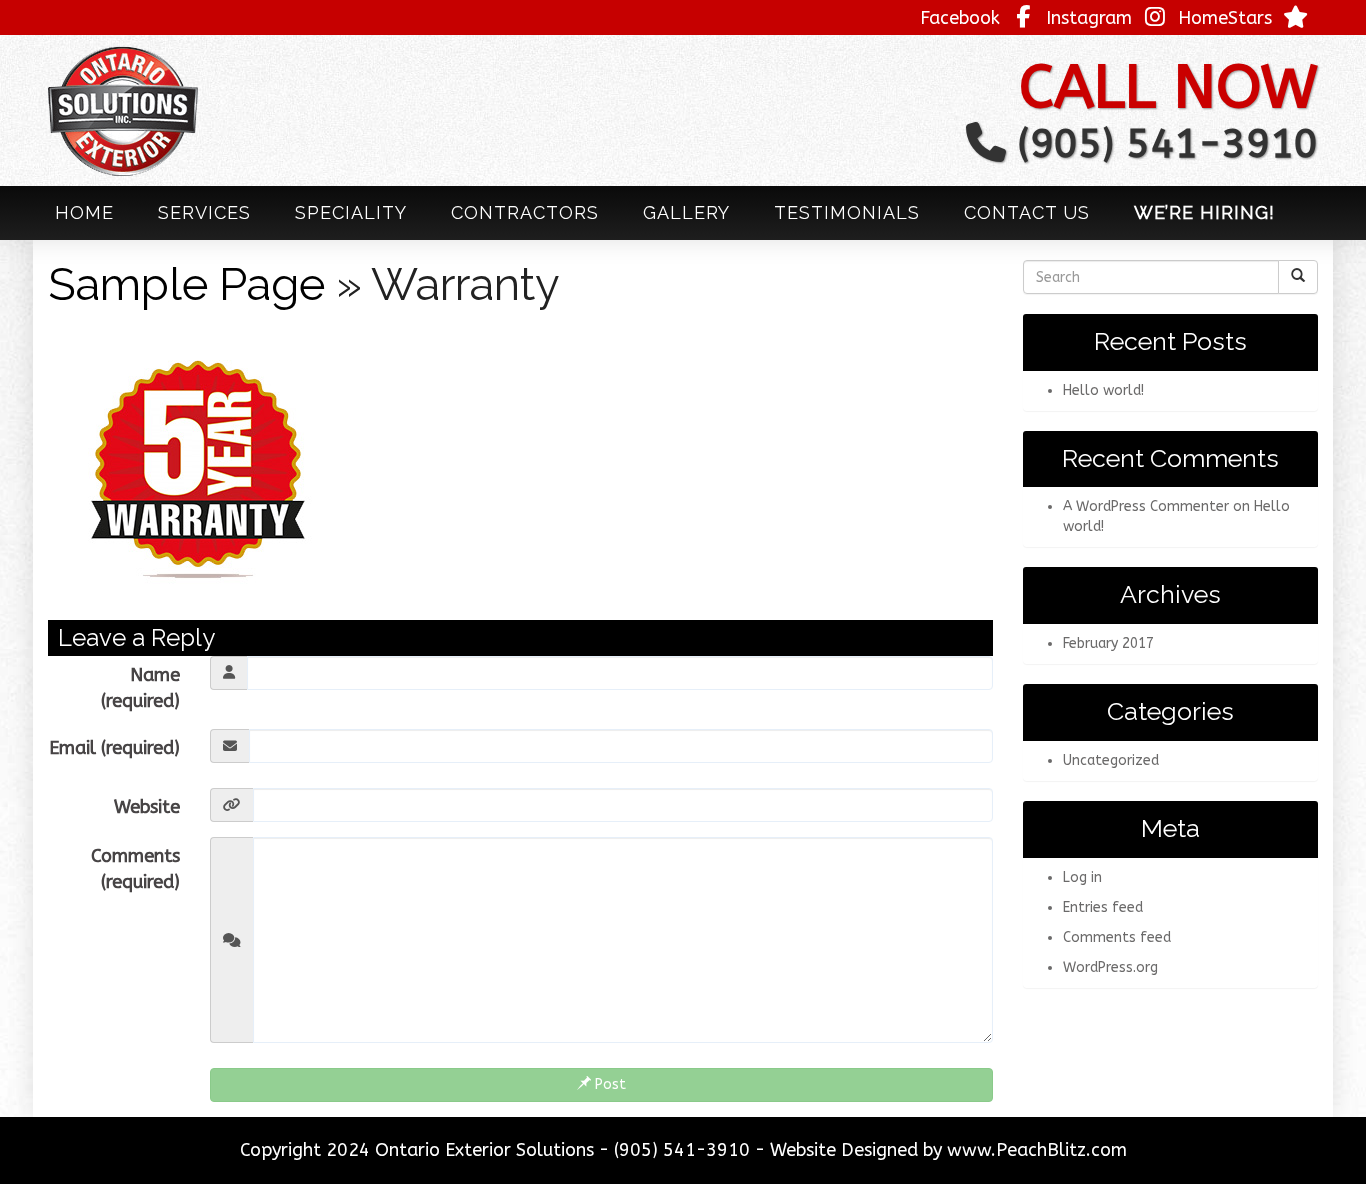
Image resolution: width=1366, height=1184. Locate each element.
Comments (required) (135, 869)
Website (147, 807)
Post (608, 1084)
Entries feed (1103, 907)
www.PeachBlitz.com (1037, 1150)
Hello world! (1103, 390)
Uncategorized (1111, 760)
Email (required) (114, 748)
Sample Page (186, 284)
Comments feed (1117, 937)
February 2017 (1108, 643)
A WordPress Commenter (1146, 506)
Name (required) (140, 688)
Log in (1082, 877)
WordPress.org (1110, 967)
